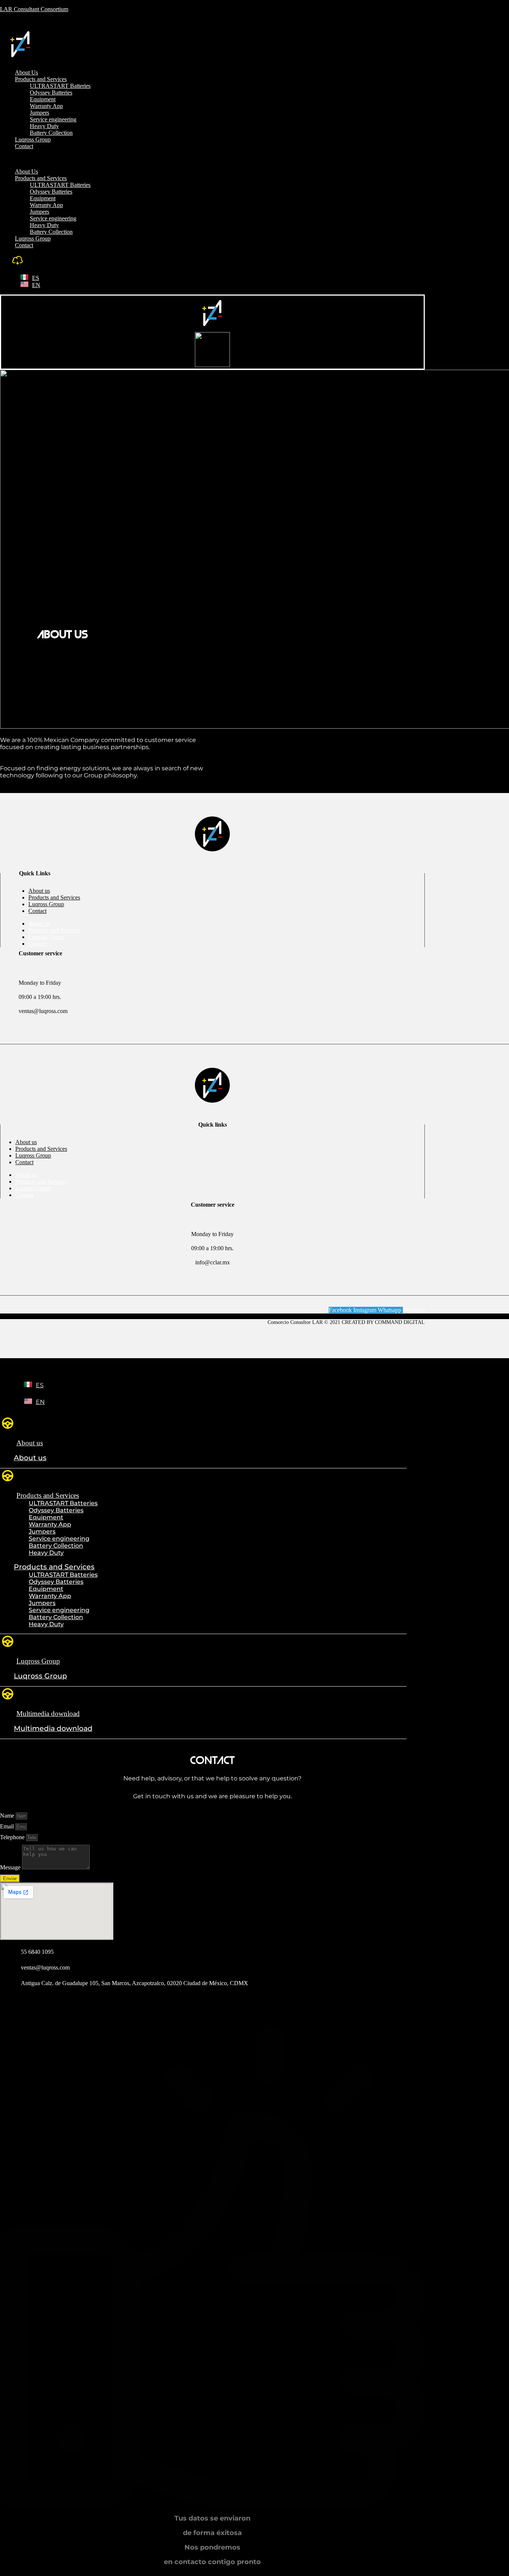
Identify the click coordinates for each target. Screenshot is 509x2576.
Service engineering (53, 119)
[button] (152, 159)
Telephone (13, 1837)
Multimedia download (48, 1714)
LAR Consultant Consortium (34, 9)
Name (8, 1816)
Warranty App (46, 106)
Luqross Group (33, 139)
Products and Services (41, 79)
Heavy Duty (44, 126)
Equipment (43, 99)
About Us (26, 72)
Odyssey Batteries (51, 93)
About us (39, 891)
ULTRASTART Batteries (60, 86)
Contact (24, 146)
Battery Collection (51, 133)
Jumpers (39, 113)
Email (8, 1826)
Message (11, 1867)
